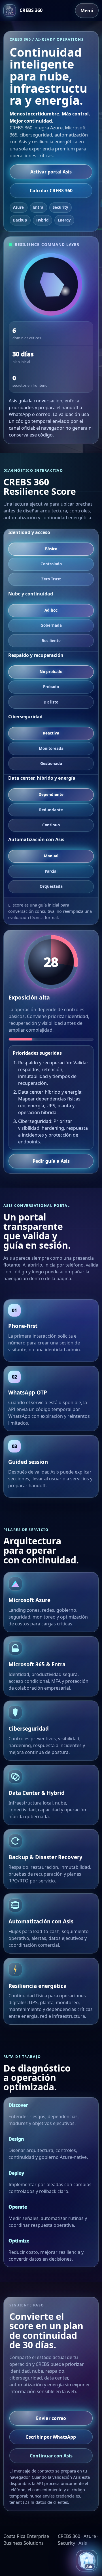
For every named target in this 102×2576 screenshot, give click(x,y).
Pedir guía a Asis (51, 1161)
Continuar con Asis (51, 2456)
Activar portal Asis (51, 172)
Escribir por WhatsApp (51, 2437)
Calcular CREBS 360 (51, 191)
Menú (87, 11)
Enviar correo (51, 2418)
